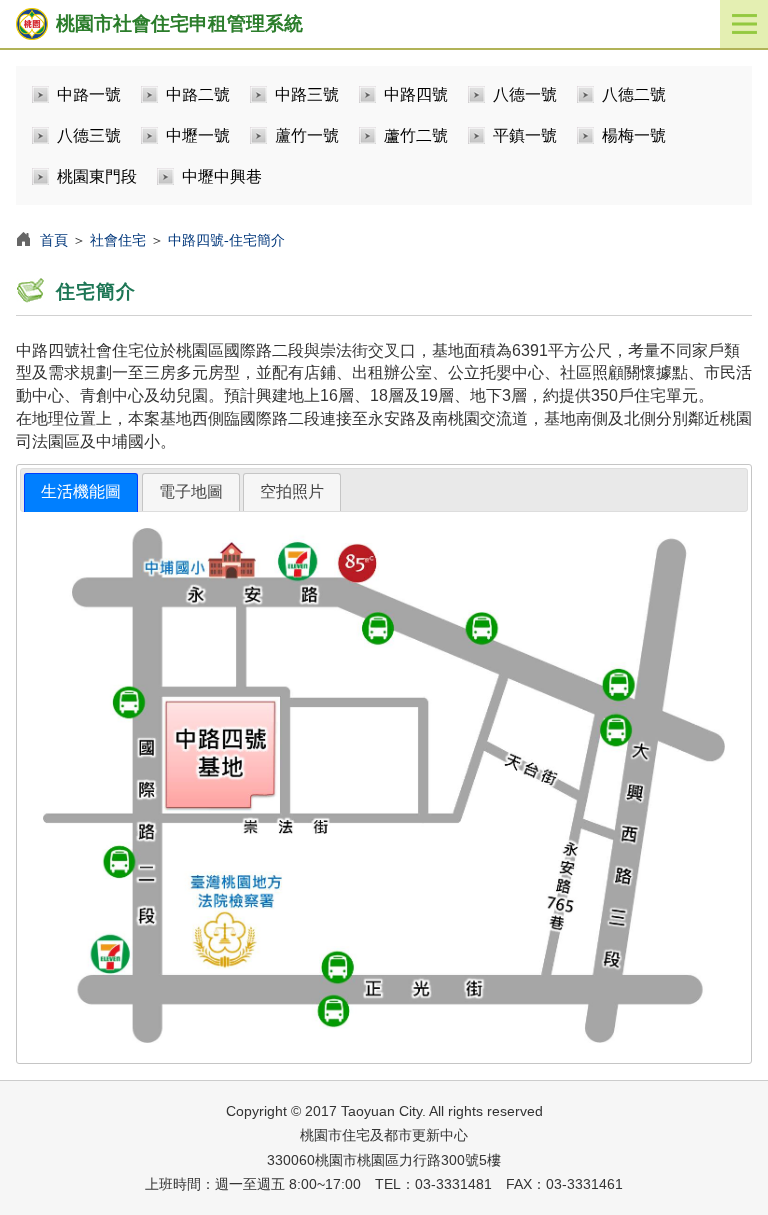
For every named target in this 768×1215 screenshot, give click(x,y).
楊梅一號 (634, 135)
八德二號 (634, 94)
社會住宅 (118, 240)
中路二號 (198, 94)
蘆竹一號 (307, 135)
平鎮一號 (525, 135)
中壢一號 (198, 135)
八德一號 (525, 94)
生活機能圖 (81, 491)
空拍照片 (292, 491)
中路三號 (307, 94)
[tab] (81, 492)
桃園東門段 (97, 176)
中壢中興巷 (222, 176)
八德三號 (89, 135)
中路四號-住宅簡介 (226, 240)
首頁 (54, 240)
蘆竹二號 (416, 135)
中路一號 (89, 94)
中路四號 (416, 94)
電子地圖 (191, 491)
